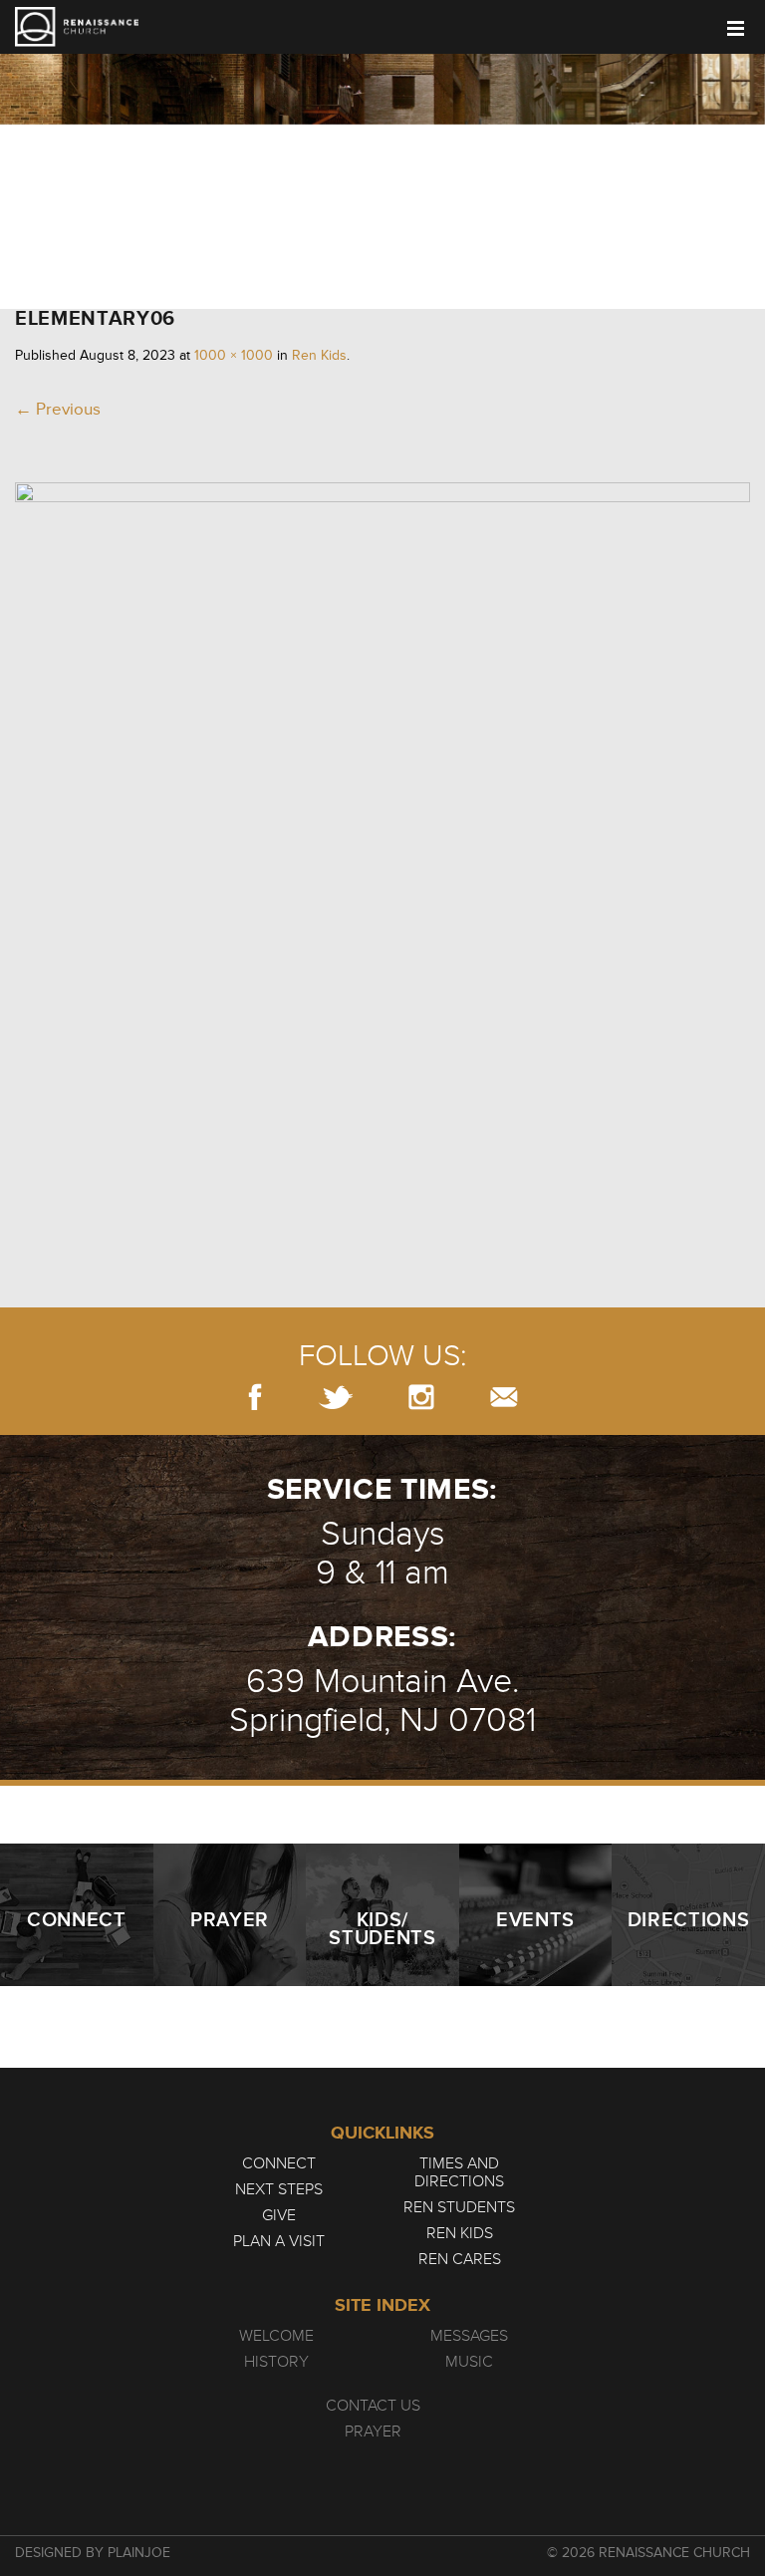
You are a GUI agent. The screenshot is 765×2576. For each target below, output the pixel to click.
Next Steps (279, 2189)
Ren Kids (319, 355)
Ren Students (459, 2207)
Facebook (255, 1397)
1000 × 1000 (234, 355)
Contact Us (373, 2406)
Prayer (373, 2432)
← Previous (58, 409)
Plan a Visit (279, 2241)
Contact (504, 1397)
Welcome (276, 2336)
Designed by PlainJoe (93, 2553)
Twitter (335, 1397)
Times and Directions (459, 2172)
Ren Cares (460, 2259)
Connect (279, 2163)
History (276, 2362)
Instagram (421, 1397)
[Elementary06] (382, 497)
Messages (469, 2336)
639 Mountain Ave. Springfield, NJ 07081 (382, 1701)
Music (469, 2362)
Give (279, 2215)
